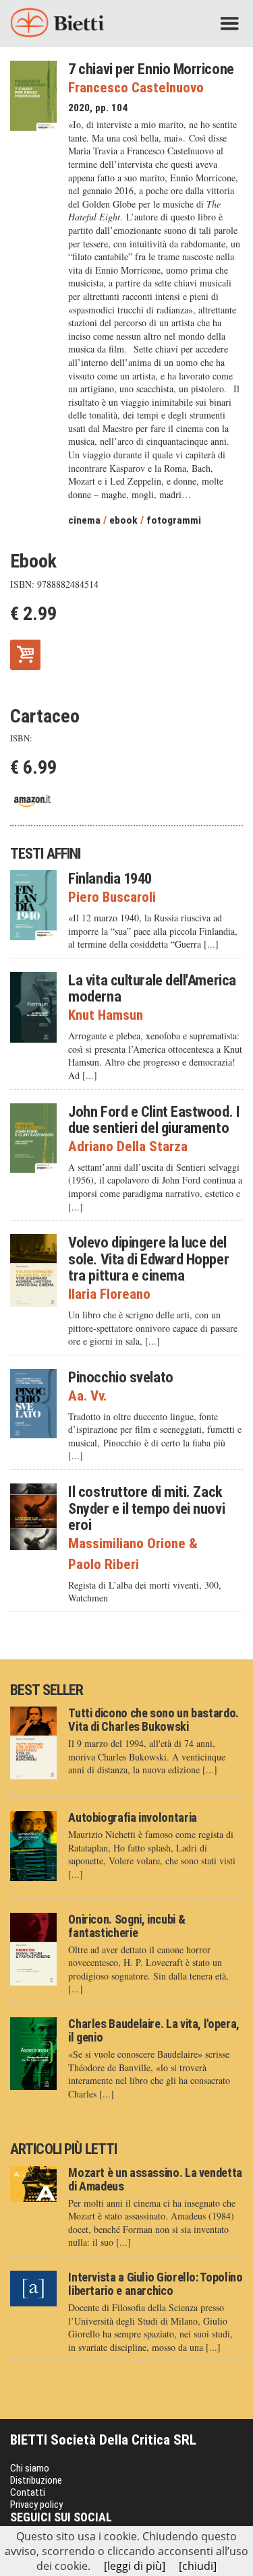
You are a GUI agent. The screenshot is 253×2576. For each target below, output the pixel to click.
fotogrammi (174, 520)
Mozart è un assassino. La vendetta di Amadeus (155, 2179)
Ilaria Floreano (109, 1294)
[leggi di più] (135, 2566)
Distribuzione (36, 2480)
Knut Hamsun (106, 1015)
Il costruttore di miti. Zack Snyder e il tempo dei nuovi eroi (146, 1508)
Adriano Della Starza (128, 1147)
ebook (123, 520)
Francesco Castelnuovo (136, 88)
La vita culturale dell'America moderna (152, 988)
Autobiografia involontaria (133, 1817)
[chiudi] (198, 2566)
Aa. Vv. (87, 1396)
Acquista (25, 653)
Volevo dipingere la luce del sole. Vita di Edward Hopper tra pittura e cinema (148, 1259)
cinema (84, 520)
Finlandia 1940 (110, 878)
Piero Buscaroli (112, 897)
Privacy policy (36, 2505)
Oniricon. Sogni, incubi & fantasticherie (126, 1926)
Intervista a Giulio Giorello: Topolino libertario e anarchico (155, 2284)
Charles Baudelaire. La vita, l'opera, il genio (154, 2030)
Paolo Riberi (104, 1565)
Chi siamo (30, 2468)
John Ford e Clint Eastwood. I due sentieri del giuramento (154, 1120)
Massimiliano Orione (133, 1544)
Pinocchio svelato (120, 1377)
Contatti (28, 2492)
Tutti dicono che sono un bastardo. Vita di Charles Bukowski (153, 1720)
